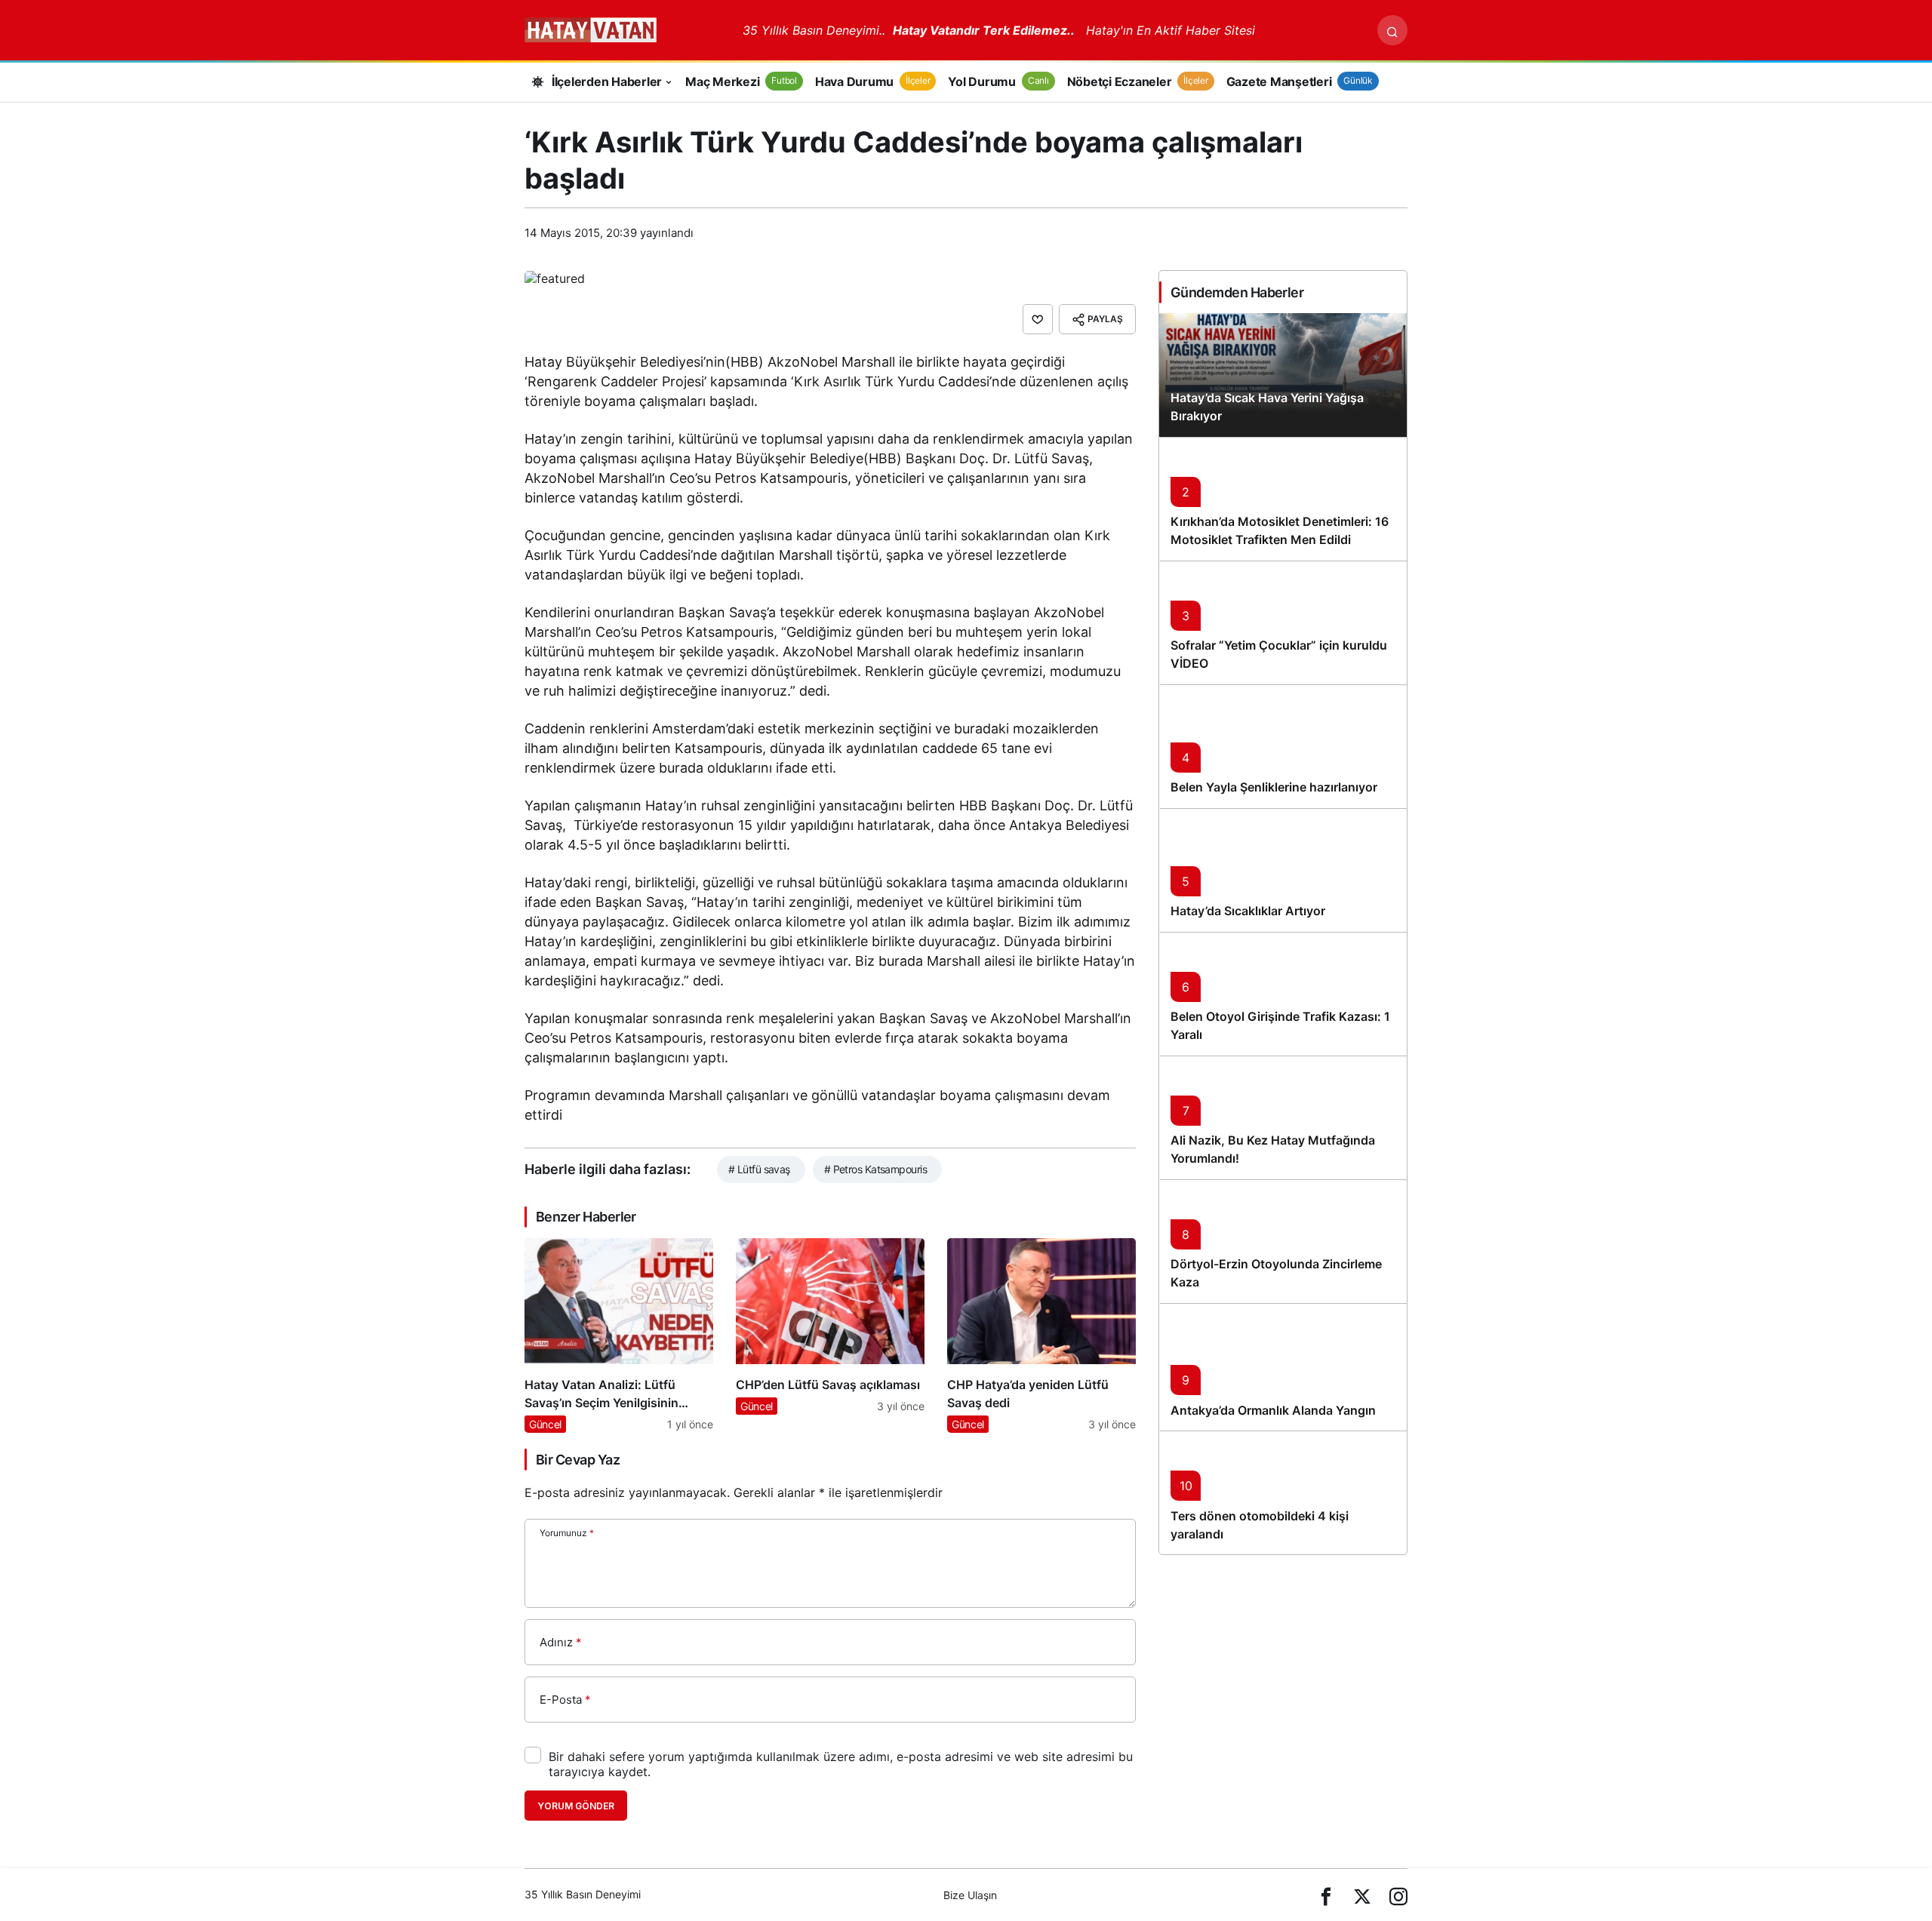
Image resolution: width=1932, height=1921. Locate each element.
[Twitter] (1362, 1895)
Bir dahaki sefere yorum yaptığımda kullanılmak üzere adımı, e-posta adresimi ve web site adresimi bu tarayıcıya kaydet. (841, 1764)
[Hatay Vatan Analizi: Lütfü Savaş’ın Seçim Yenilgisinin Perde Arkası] (619, 1335)
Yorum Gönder (576, 1806)
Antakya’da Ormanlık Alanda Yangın (1273, 1410)
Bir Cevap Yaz (578, 1460)
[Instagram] (1398, 1895)
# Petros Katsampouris (875, 1169)
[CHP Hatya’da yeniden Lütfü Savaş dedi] (1041, 1335)
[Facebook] (1326, 1895)
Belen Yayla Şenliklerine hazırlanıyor (1274, 788)
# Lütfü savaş (759, 1169)
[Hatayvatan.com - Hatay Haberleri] (628, 29)
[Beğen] (1038, 319)
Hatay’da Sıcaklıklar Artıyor (1248, 911)
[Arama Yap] (1392, 30)
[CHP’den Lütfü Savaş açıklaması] (830, 1335)
